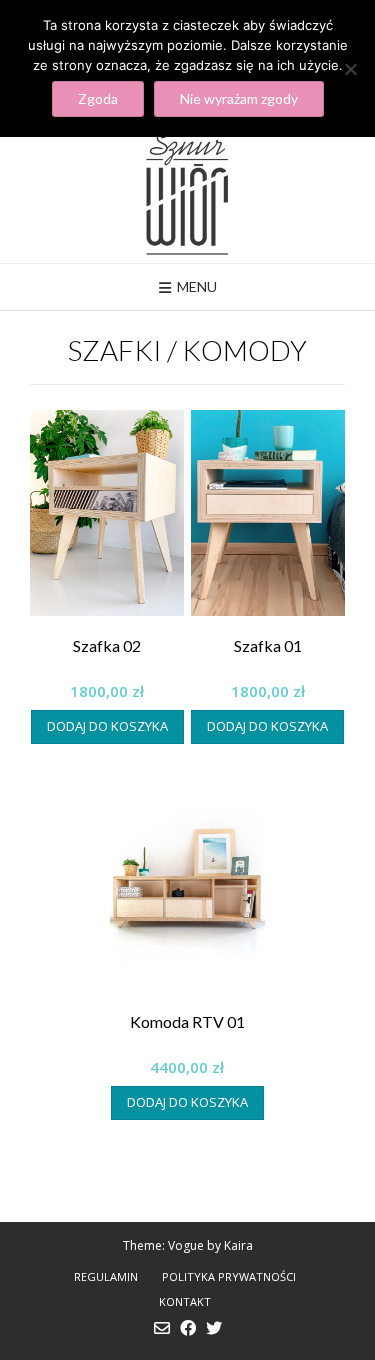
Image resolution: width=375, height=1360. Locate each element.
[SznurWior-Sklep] (187, 191)
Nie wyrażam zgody (239, 98)
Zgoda (98, 98)
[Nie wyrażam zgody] (350, 69)
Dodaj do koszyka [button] (107, 726)
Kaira (238, 1245)
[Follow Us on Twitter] (214, 1328)
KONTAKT (185, 1301)
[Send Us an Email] (162, 1328)
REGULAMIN (106, 1276)
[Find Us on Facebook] (188, 1328)
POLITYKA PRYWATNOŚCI (229, 1276)
